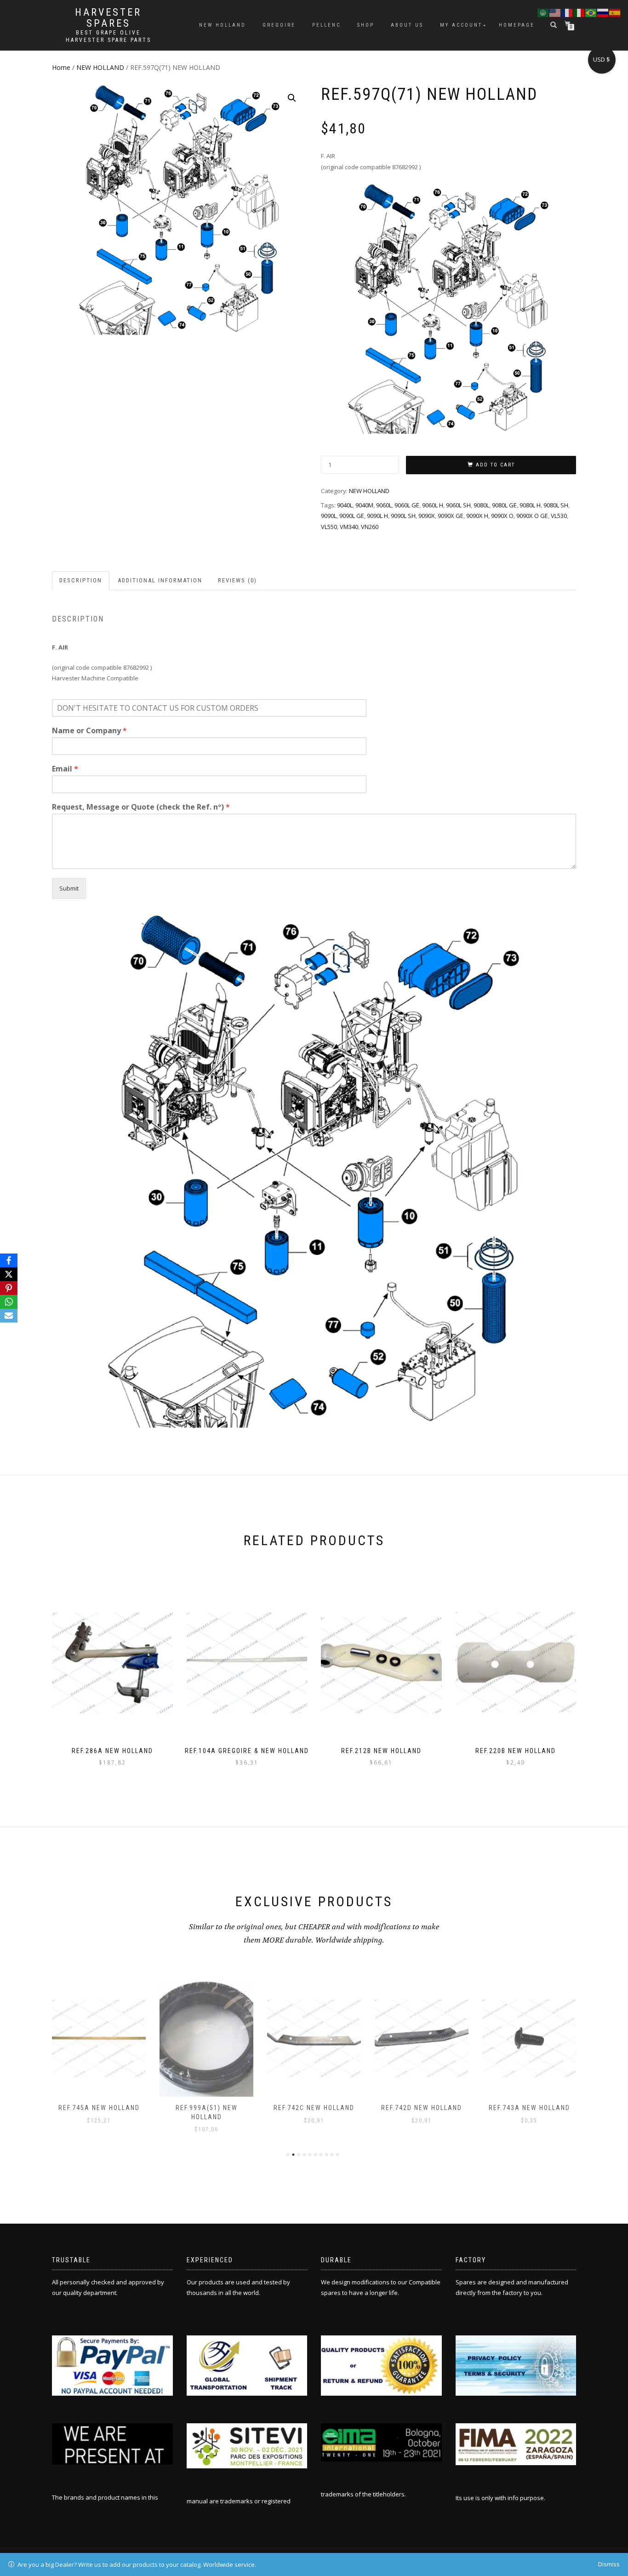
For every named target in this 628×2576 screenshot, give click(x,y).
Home (61, 67)
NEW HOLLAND (100, 67)
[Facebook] (9, 1260)
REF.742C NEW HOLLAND (206, 2108)
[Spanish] (615, 12)
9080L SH (556, 505)
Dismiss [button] (609, 2564)
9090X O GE (532, 516)
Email (65, 769)
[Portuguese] (591, 12)
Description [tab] (81, 580)
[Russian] (603, 12)
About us (407, 25)
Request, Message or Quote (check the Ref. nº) (141, 807)
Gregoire (279, 25)
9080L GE (504, 505)
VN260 (370, 527)
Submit (69, 888)
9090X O (502, 516)
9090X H (477, 516)
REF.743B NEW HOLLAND (529, 2108)
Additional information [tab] (160, 580)
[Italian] (579, 12)
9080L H (530, 505)
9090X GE (451, 516)
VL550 (329, 527)
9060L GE (407, 505)
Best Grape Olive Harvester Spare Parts (108, 36)
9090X (427, 516)
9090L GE (352, 516)
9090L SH (403, 516)
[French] (567, 12)
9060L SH (458, 505)
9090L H (377, 516)
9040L (345, 505)
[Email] (9, 1316)
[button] (292, 98)
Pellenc (326, 25)
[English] (555, 12)
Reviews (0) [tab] (237, 580)
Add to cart (495, 465)
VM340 (349, 527)
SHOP (366, 25)
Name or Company (89, 731)
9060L (384, 505)
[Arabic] (543, 12)
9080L (481, 505)
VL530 (559, 516)
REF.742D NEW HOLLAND (314, 2108)
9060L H (433, 505)
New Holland (223, 25)
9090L (329, 516)
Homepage (517, 25)
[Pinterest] (9, 1288)
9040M (364, 505)
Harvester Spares (108, 18)
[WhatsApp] (9, 1302)
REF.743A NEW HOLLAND (422, 2108)
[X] (9, 1274)
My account (461, 25)
